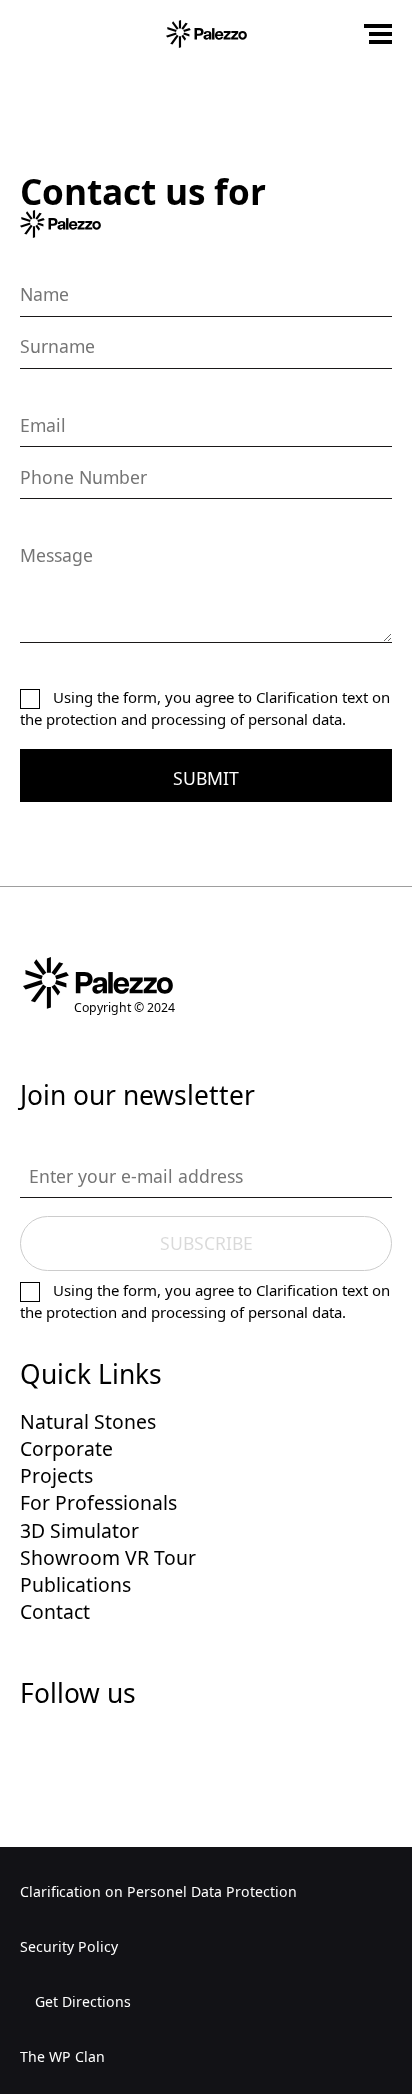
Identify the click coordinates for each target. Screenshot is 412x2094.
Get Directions (81, 2001)
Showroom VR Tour (108, 1557)
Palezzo (206, 34)
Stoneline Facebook (33, 1751)
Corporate (66, 1448)
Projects (56, 1475)
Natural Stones (88, 1421)
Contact (55, 1611)
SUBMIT (206, 778)
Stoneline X (83, 1751)
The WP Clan (62, 2056)
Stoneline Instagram (132, 1751)
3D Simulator (79, 1530)
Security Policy (69, 1946)
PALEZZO (98, 983)
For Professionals (98, 1502)
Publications (75, 1584)
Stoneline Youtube (182, 1751)
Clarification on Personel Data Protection (158, 1891)
